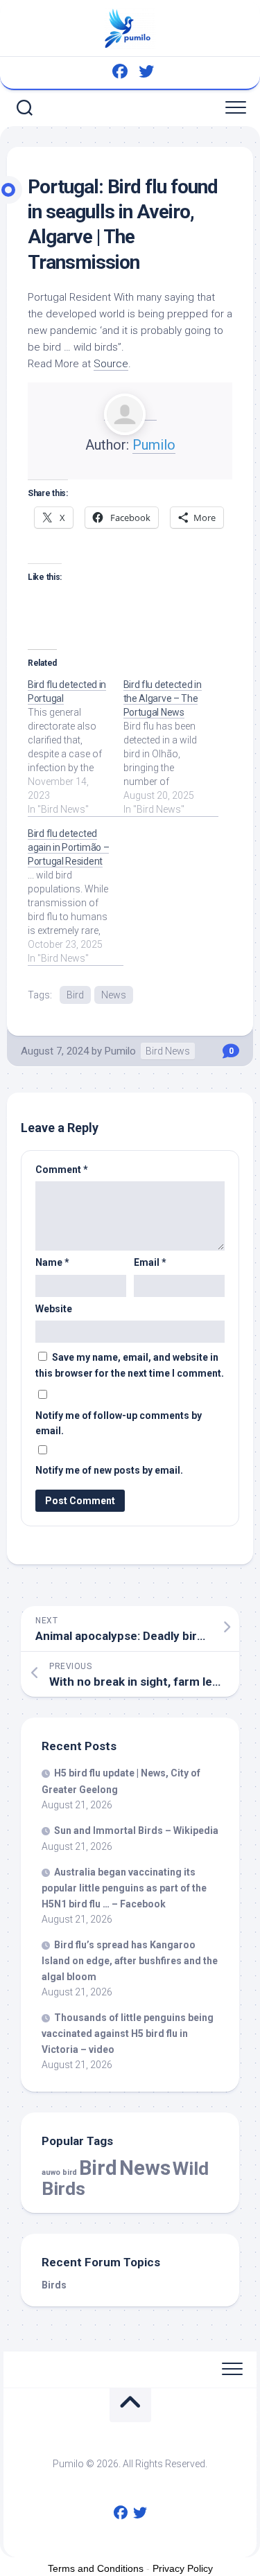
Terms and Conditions (96, 2568)
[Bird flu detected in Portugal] (76, 747)
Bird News (168, 1051)
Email (150, 1262)
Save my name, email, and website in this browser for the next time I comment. (130, 1365)
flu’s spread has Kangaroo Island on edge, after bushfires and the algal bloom (130, 1961)
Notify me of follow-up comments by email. (119, 1423)
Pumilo (154, 445)
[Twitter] (146, 71)
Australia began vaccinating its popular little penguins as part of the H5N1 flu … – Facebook (124, 1888)
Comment (62, 1170)
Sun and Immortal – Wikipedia (136, 1830)
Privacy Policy (183, 2568)
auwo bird (59, 2172)
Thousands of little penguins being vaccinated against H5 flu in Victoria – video (128, 2034)
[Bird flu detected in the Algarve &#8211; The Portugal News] (171, 747)
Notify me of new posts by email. (109, 1470)
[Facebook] (120, 71)
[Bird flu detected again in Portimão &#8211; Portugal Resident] (76, 896)
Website (54, 1309)
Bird (75, 995)
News (114, 995)
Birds (54, 2285)
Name (52, 1262)
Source (111, 364)
